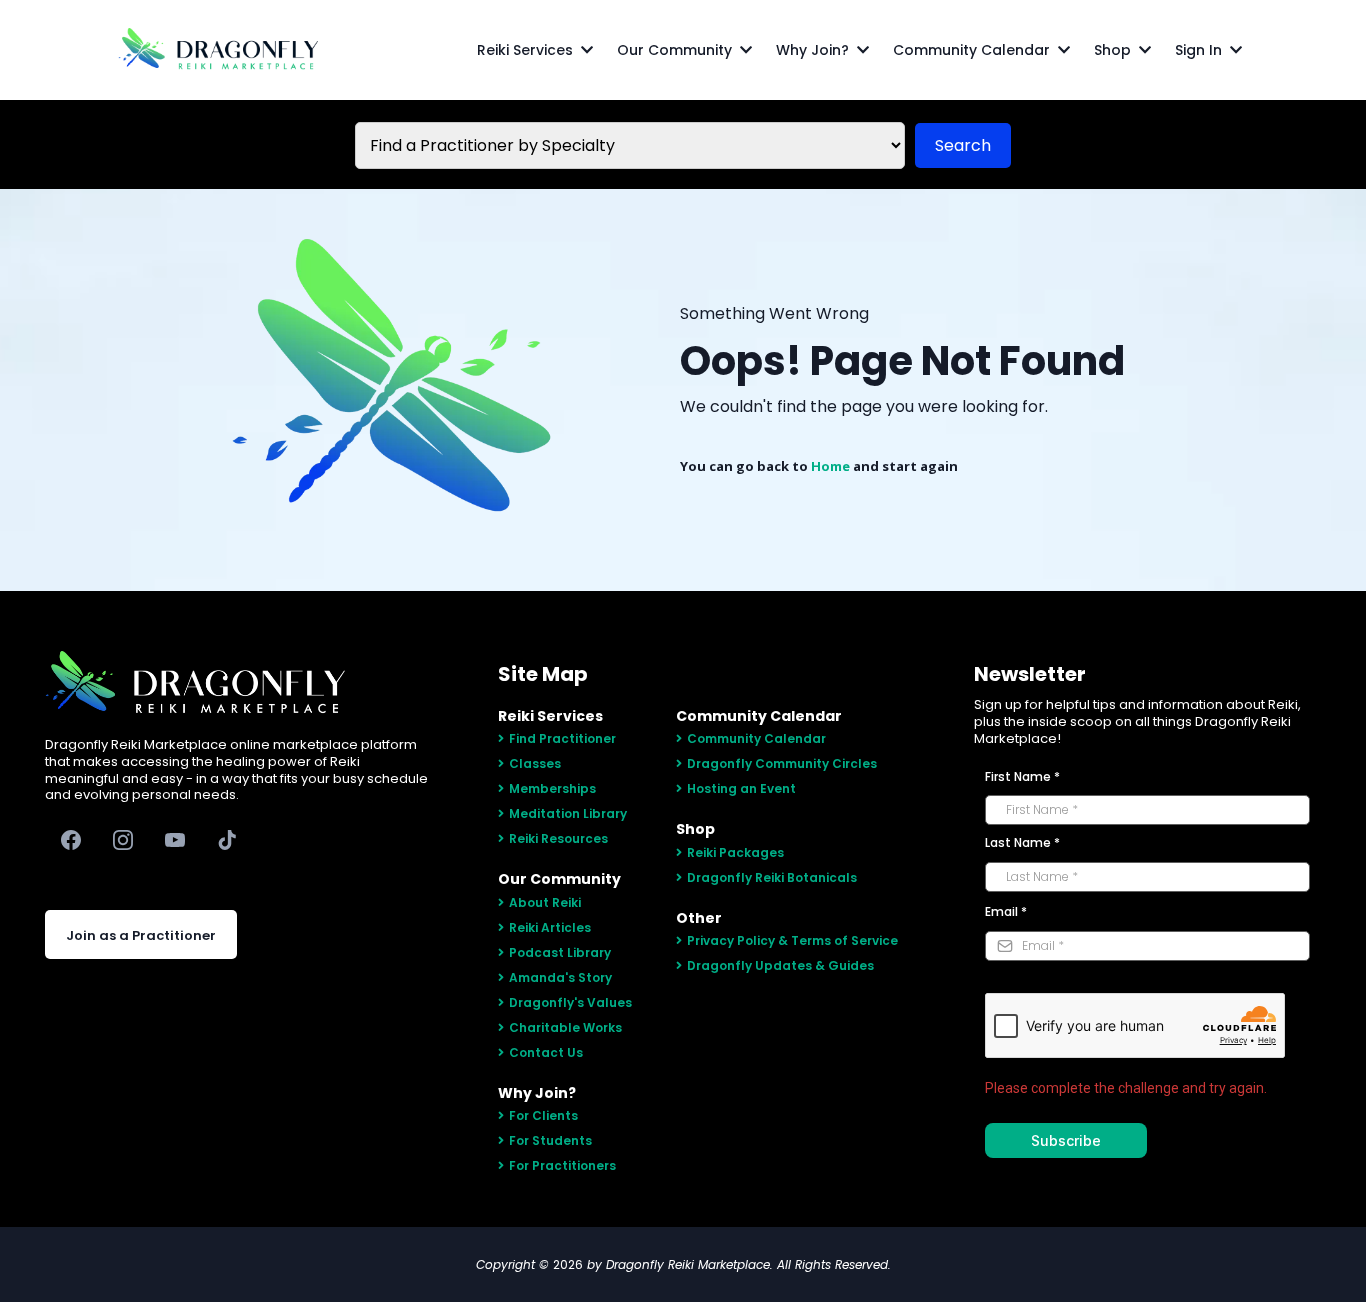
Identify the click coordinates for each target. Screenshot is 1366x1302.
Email (1006, 911)
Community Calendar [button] (973, 50)
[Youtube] (175, 840)
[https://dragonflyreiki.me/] (218, 50)
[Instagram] (123, 840)
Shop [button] (1114, 50)
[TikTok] (227, 840)
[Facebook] (71, 840)
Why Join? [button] (814, 50)
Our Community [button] (676, 50)
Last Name (1022, 842)
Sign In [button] (1200, 50)
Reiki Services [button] (527, 50)
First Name (1022, 776)
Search (963, 145)
